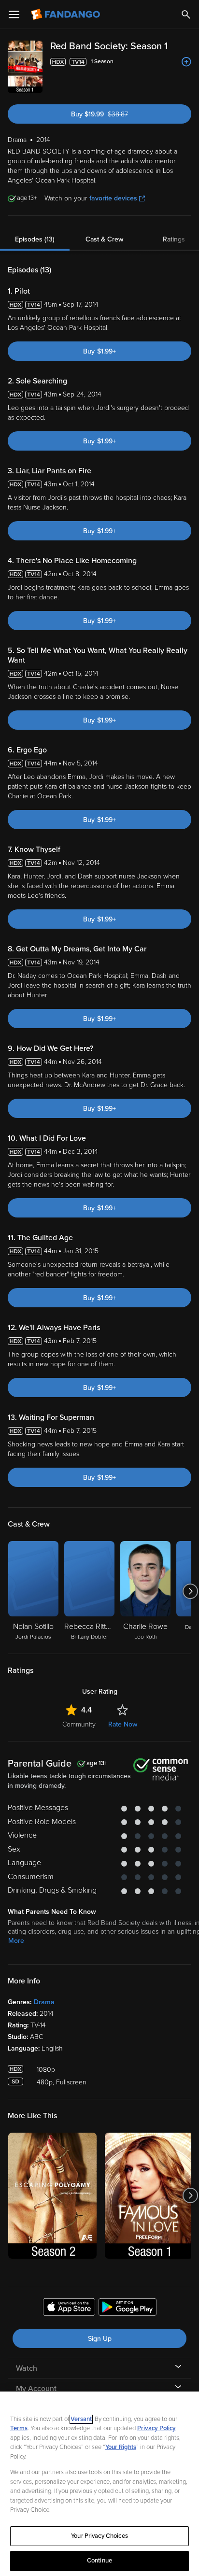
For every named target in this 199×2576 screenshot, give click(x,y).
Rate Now (123, 1724)
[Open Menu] (14, 14)
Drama (44, 2002)
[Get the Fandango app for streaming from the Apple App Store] (69, 2308)
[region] (99, 2484)
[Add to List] (186, 62)
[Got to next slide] (190, 1591)
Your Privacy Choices (99, 2536)
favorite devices (113, 198)
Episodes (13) (35, 239)
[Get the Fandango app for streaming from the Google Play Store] (128, 2308)
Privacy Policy (156, 2428)
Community (79, 1724)
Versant (81, 2419)
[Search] (186, 14)
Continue (99, 2561)
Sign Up (100, 2339)
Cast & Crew (104, 239)
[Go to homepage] (66, 14)
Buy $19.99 (116, 114)
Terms (19, 2428)
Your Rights (121, 2447)
